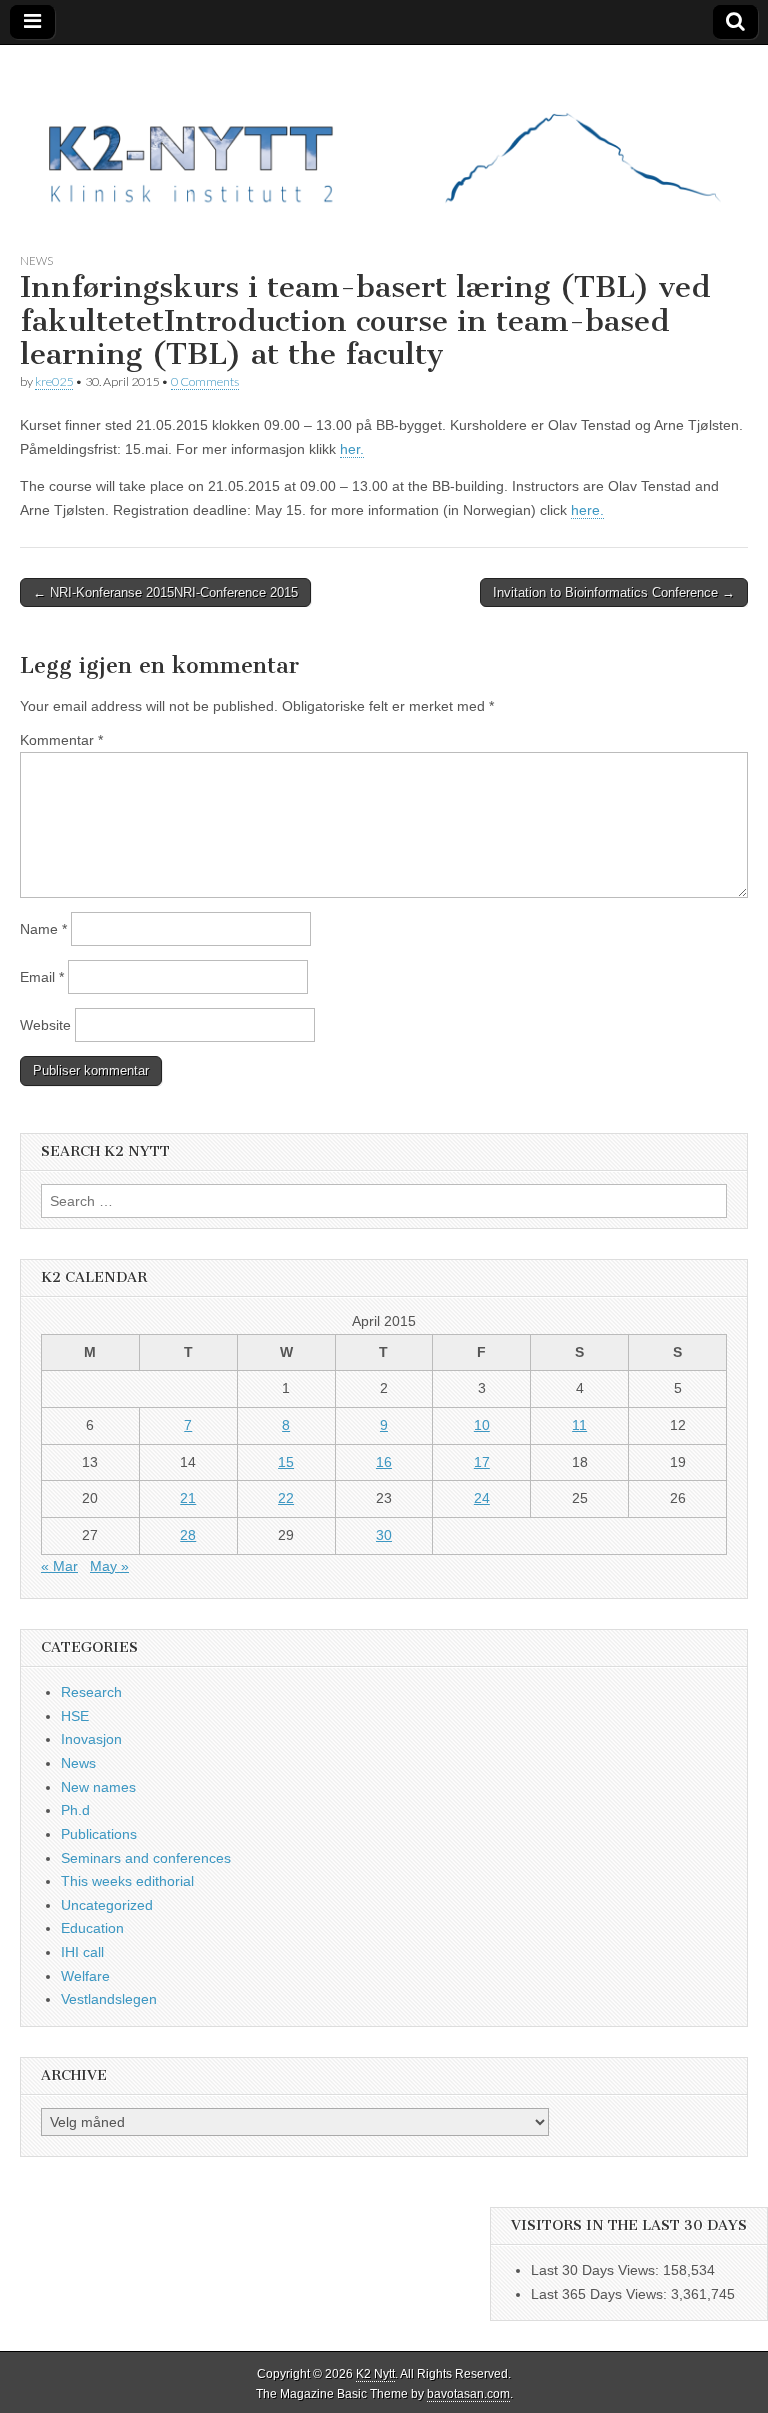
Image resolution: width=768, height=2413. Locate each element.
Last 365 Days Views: (601, 2294)
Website (45, 1025)
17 (482, 1462)
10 (482, 1425)
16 (384, 1462)
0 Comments (205, 381)
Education (92, 1928)
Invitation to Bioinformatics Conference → (614, 592)
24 (482, 1498)
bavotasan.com (468, 2394)
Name (43, 929)
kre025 (54, 381)
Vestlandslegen (109, 1999)
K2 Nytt (375, 2374)
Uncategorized (107, 1905)
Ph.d (75, 1810)
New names (98, 1787)
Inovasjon (91, 1739)
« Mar (59, 1566)
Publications (99, 1834)
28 (188, 1535)
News (36, 260)
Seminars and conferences (146, 1858)
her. (352, 449)
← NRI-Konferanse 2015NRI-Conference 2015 (165, 592)
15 (286, 1462)
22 (286, 1498)
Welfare (85, 1976)
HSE (75, 1716)
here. (587, 510)
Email (42, 977)
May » (109, 1566)
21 (188, 1498)
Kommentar (61, 740)
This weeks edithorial (127, 1881)
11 (579, 1425)
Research (91, 1692)
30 (384, 1535)
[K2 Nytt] (384, 133)
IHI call (82, 1952)
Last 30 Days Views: (597, 2270)
